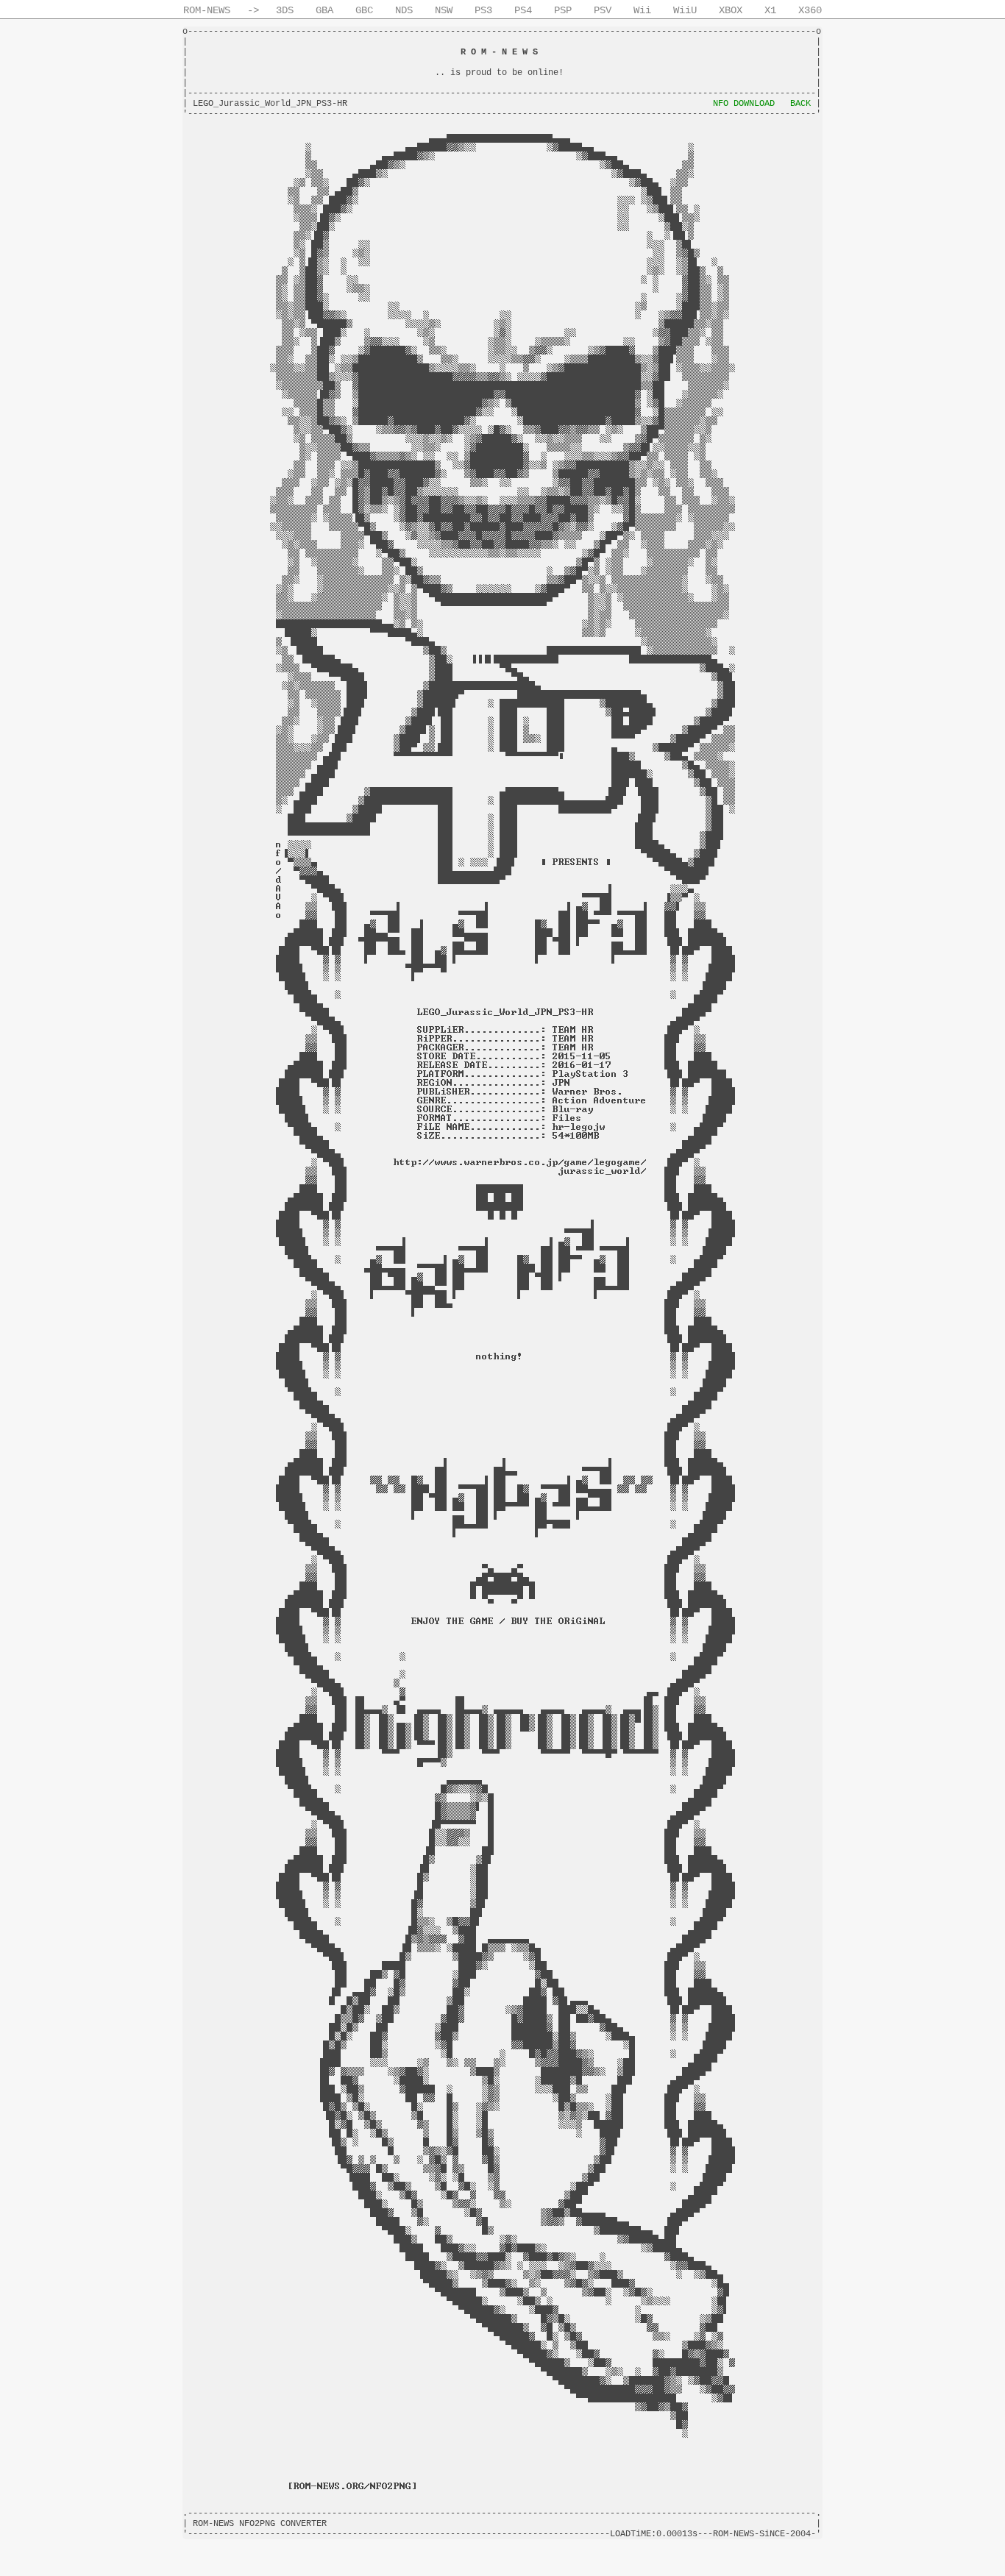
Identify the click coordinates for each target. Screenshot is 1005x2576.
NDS (404, 10)
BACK (800, 104)
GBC (364, 10)
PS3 (483, 10)
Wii (642, 10)
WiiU (685, 10)
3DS (285, 10)
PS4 (523, 10)
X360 (810, 10)
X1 (770, 10)
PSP (563, 10)
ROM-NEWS (207, 10)
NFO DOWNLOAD (744, 104)
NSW (444, 10)
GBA (324, 10)
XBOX (731, 10)
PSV (603, 10)
